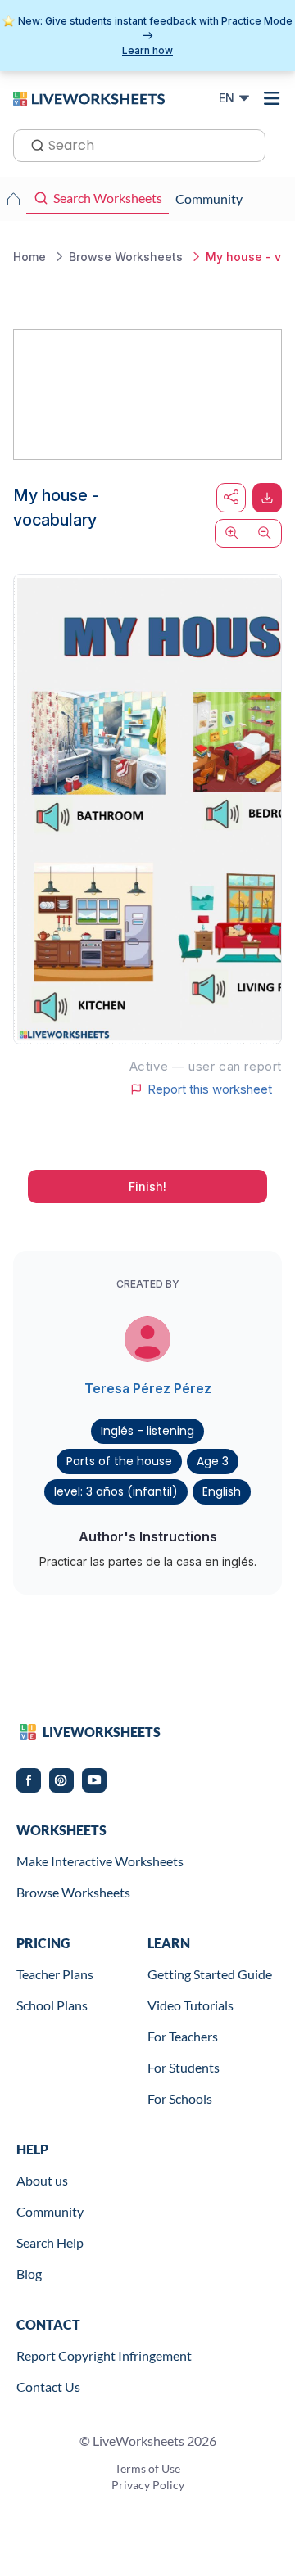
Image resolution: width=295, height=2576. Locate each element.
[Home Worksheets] (13, 199)
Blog (29, 2274)
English (222, 1491)
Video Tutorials (191, 2005)
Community (50, 2211)
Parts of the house (119, 1461)
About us (42, 2180)
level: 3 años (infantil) (116, 1491)
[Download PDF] (267, 498)
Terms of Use (147, 2468)
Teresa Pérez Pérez (148, 1388)
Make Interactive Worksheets (100, 1861)
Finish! (147, 1186)
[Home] (89, 97)
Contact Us (48, 2387)
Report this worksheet (210, 1089)
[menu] (272, 98)
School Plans (52, 2005)
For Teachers (183, 2036)
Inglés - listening (147, 1431)
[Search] (33, 144)
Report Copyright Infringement (104, 2355)
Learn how (147, 50)
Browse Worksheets (73, 1892)
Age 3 (213, 1461)
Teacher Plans (55, 1974)
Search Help (50, 2242)
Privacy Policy (148, 2485)
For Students (184, 2067)
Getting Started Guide (210, 1974)
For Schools (180, 2098)
